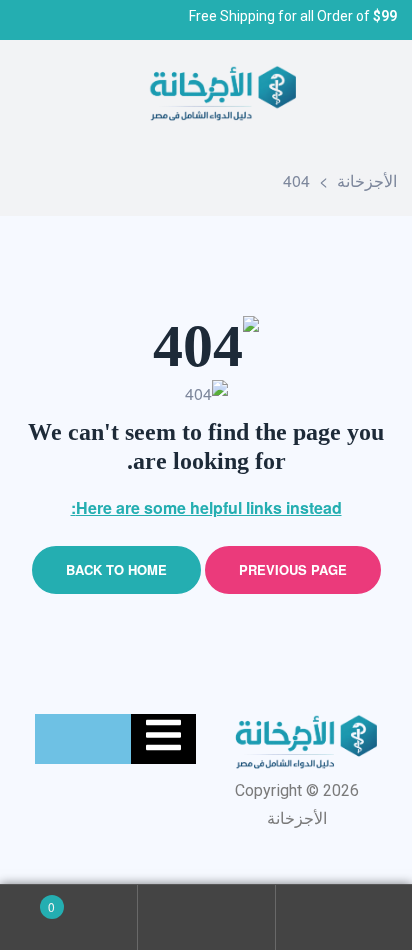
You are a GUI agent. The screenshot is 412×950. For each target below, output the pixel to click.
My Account (343, 917)
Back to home (116, 569)
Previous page (293, 569)
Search (205, 917)
